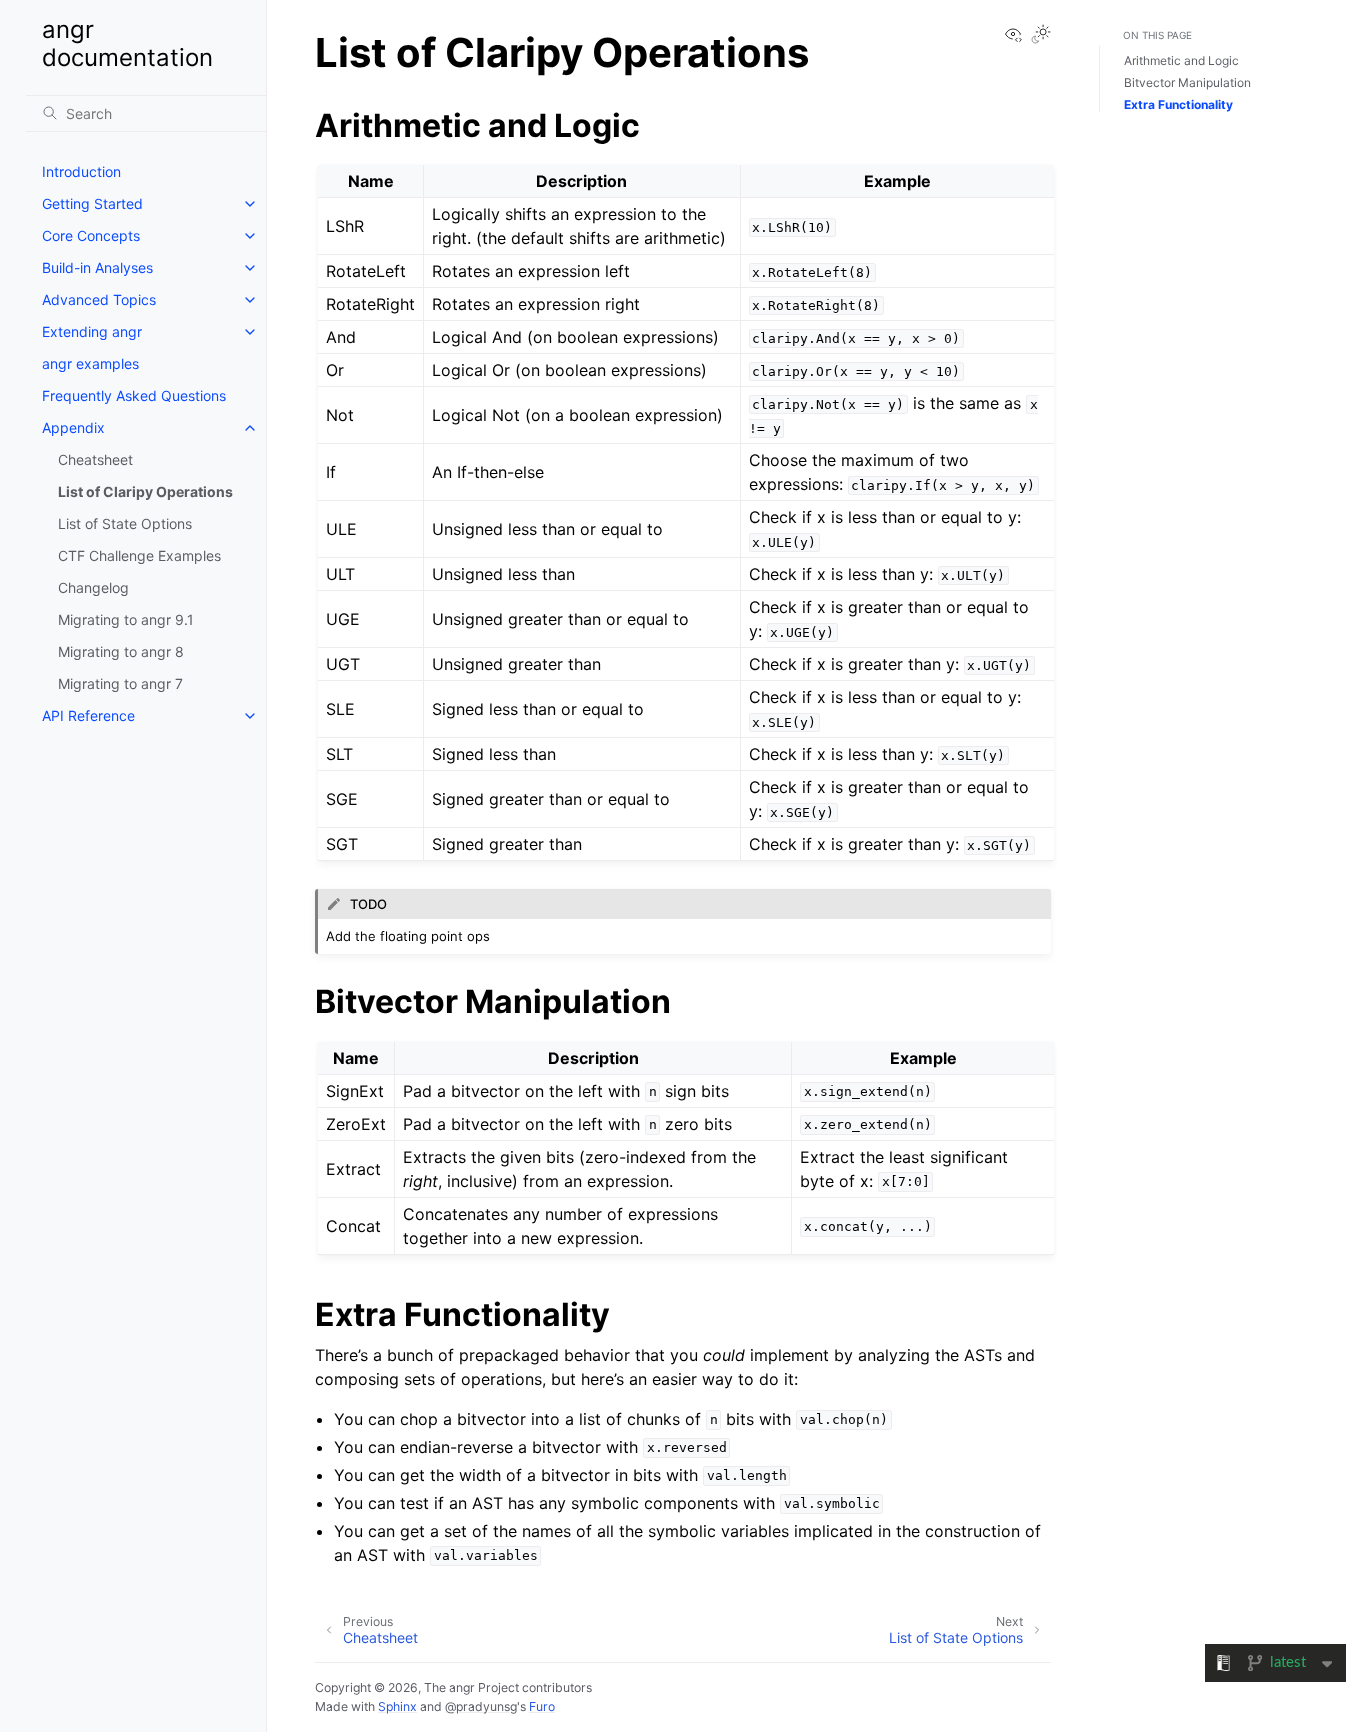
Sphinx (397, 1706)
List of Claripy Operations (145, 491)
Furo (542, 1706)
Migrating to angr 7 (120, 683)
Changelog (93, 587)
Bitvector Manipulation (1187, 82)
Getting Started (92, 203)
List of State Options (125, 523)
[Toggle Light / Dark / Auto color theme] (1041, 35)
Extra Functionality (1178, 104)
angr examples (90, 363)
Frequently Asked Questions (134, 395)
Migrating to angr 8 (121, 651)
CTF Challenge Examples (139, 555)
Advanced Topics (99, 299)
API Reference (88, 715)
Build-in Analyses (97, 267)
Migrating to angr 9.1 (126, 619)
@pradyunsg (481, 1706)
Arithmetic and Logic (1181, 60)
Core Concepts (91, 235)
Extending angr (92, 331)
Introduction (81, 171)
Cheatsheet (95, 459)
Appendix (73, 427)
